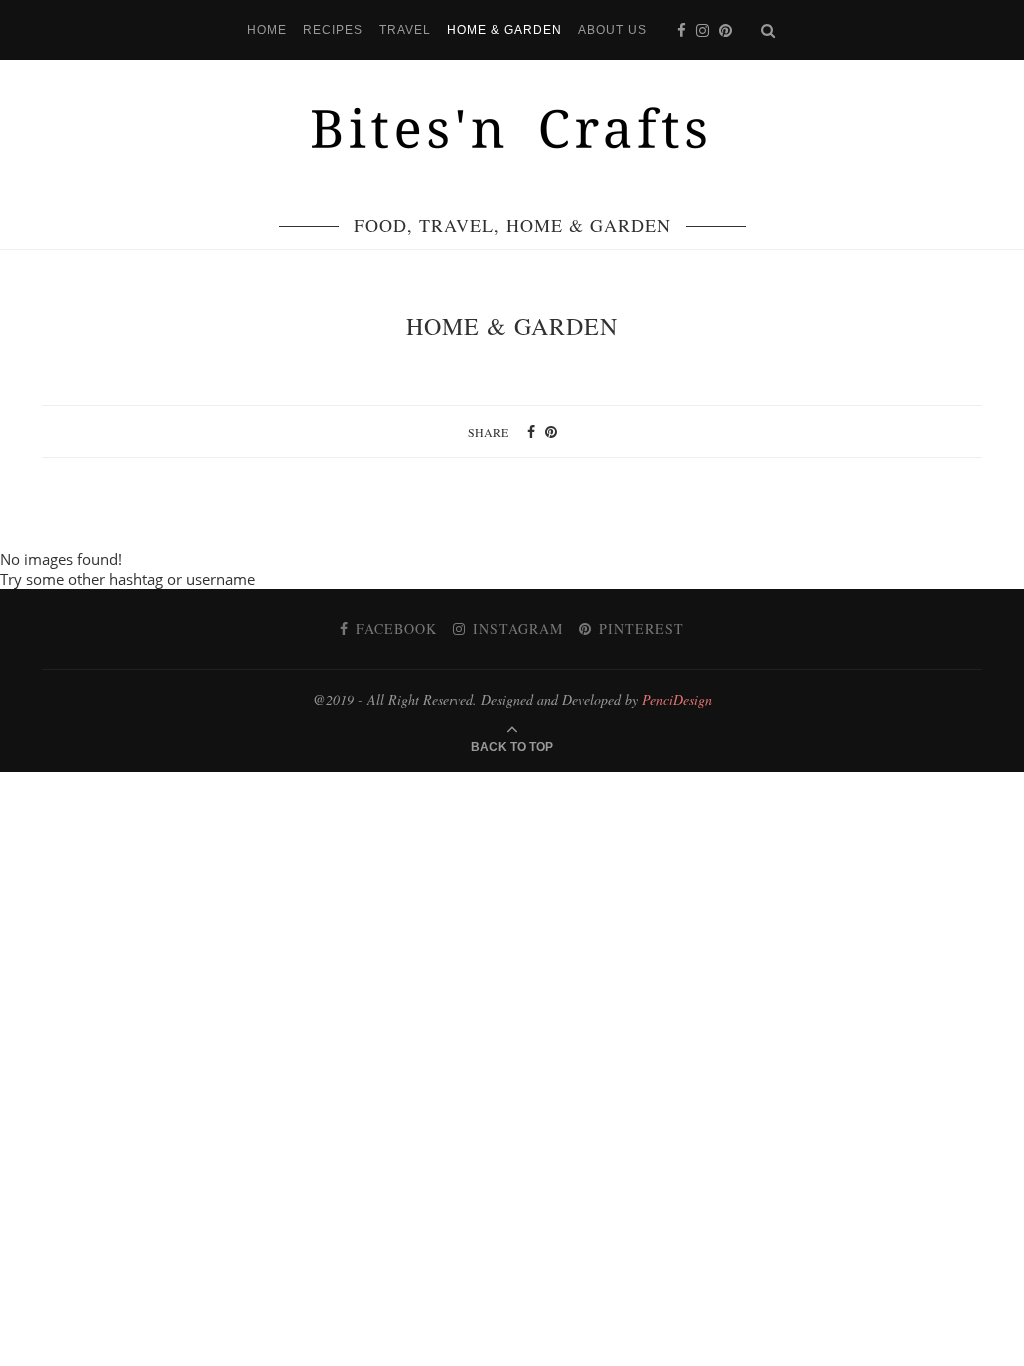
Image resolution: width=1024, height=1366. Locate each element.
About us (612, 30)
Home (267, 30)
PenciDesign (677, 699)
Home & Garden (504, 30)
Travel (405, 30)
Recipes (333, 30)
